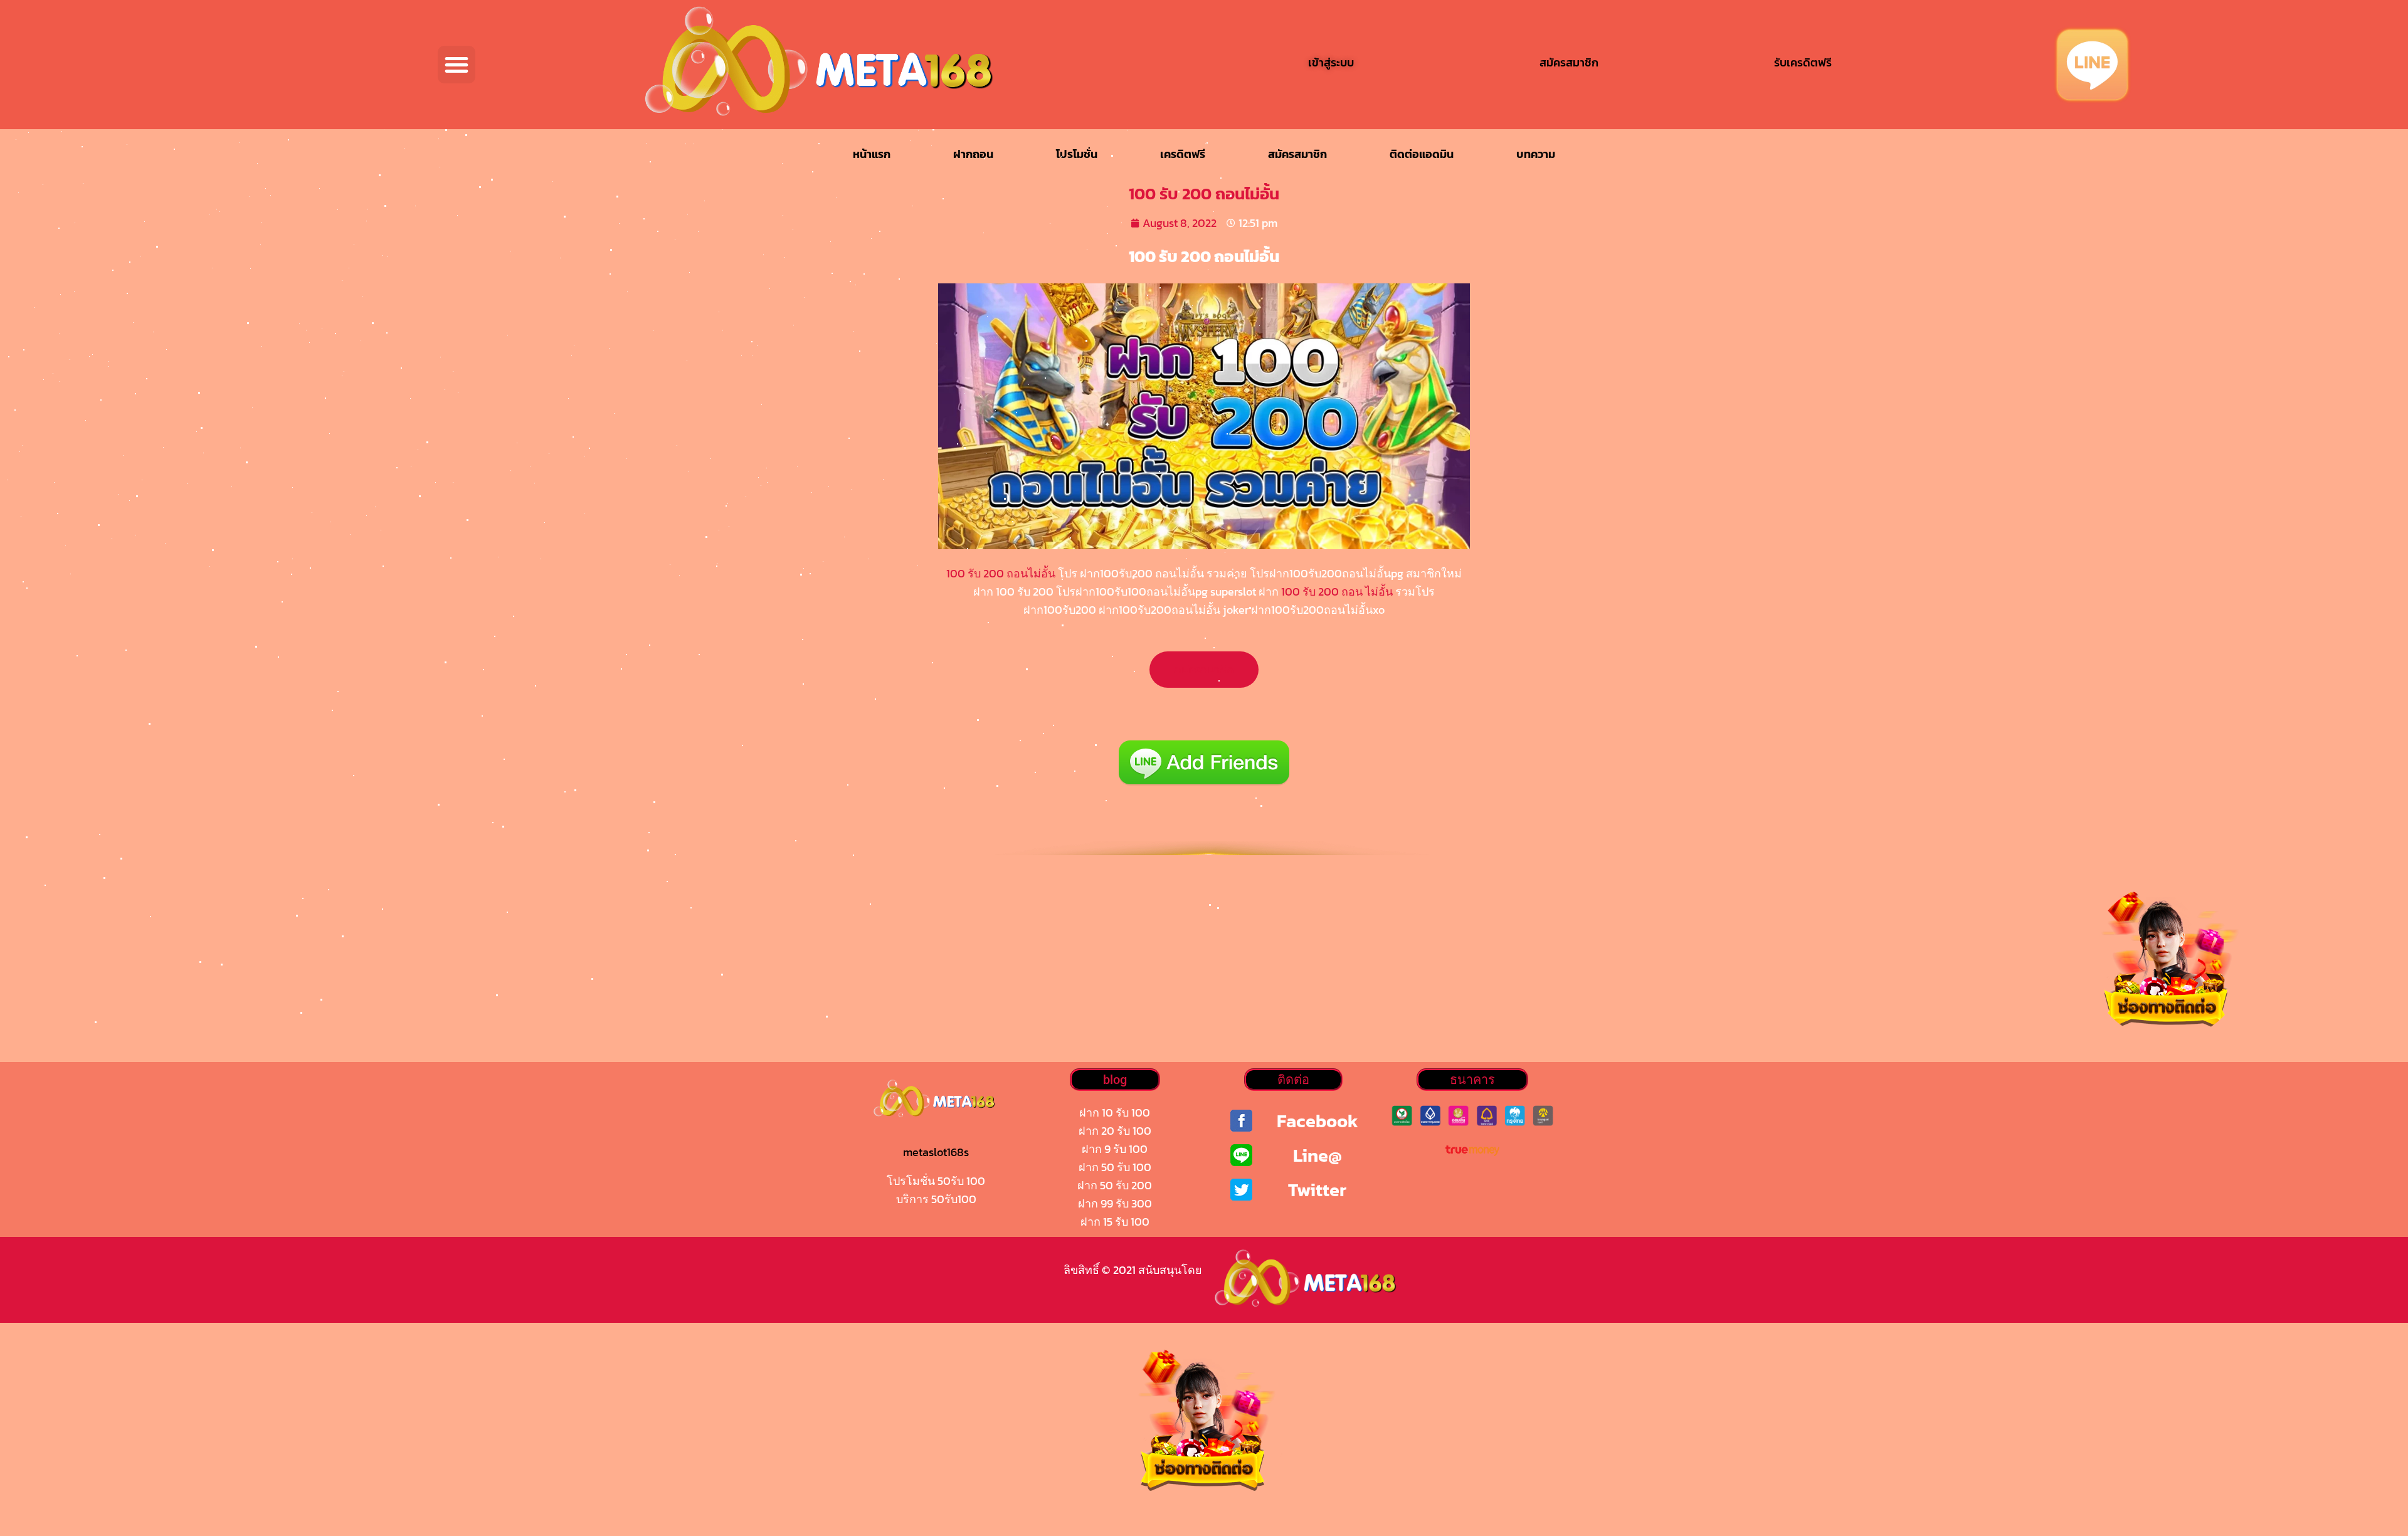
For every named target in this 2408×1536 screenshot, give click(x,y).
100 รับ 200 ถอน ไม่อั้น (1337, 592)
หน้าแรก (872, 154)
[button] (457, 65)
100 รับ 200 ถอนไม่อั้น (1001, 573)
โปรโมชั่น (1077, 154)
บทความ (1536, 154)
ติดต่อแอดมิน (1422, 154)
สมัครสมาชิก (1297, 154)
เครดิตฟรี (1183, 154)
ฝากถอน (973, 154)
